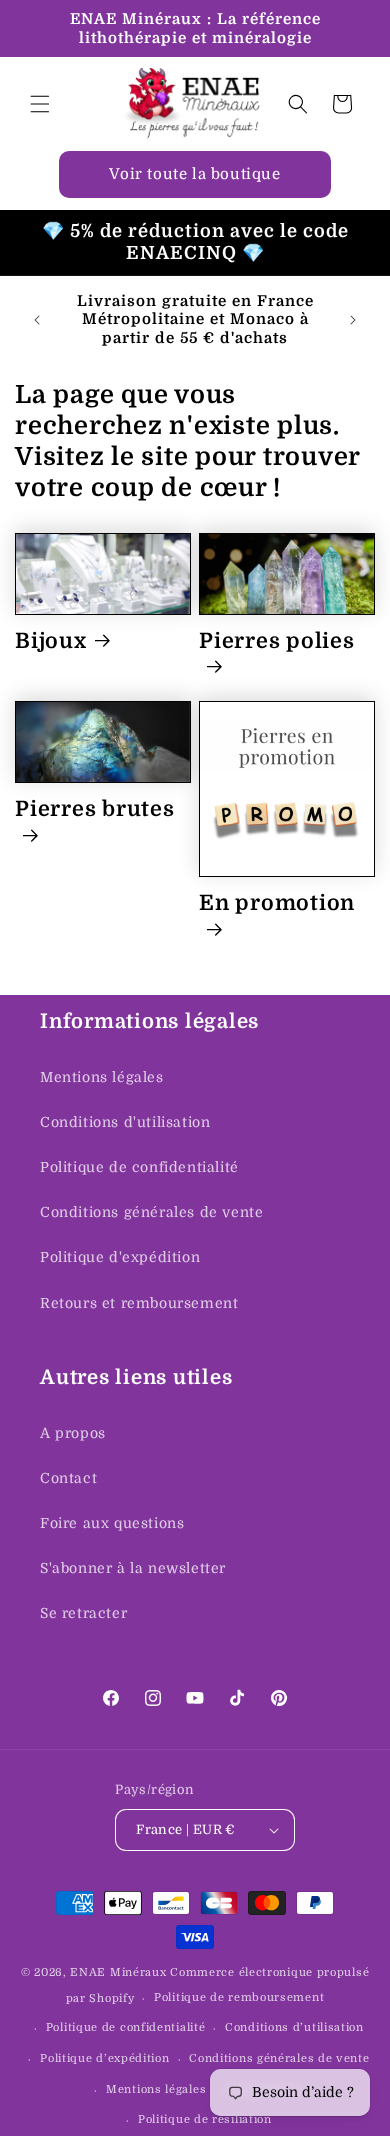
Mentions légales (102, 1077)
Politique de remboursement (239, 1997)
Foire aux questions (112, 1523)
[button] (40, 104)
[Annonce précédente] (37, 320)
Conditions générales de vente (151, 1212)
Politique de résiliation (205, 2119)
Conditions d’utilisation (294, 2027)
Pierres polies (277, 641)
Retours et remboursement (139, 1303)
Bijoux (51, 641)
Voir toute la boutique (194, 174)
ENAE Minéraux (118, 1972)
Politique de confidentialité (139, 1167)
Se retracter (83, 1613)
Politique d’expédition (104, 2058)
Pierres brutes (95, 809)
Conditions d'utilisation (125, 1122)
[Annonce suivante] (353, 320)
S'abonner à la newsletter (133, 1568)
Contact (68, 1478)
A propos (73, 1433)
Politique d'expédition (120, 1257)
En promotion (277, 903)
